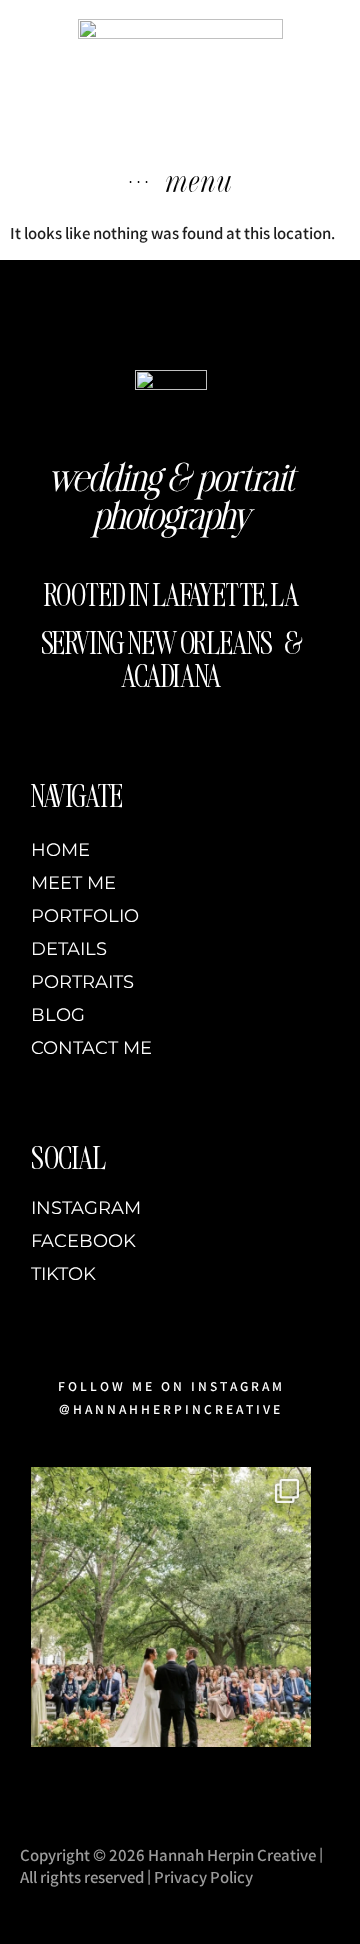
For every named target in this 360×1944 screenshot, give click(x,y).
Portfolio (85, 916)
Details (69, 949)
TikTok (63, 1274)
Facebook (83, 1241)
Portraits (82, 982)
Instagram (86, 1208)
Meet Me (73, 883)
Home (60, 850)
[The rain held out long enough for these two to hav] (171, 1607)
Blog (58, 1015)
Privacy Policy (203, 1877)
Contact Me (91, 1048)
